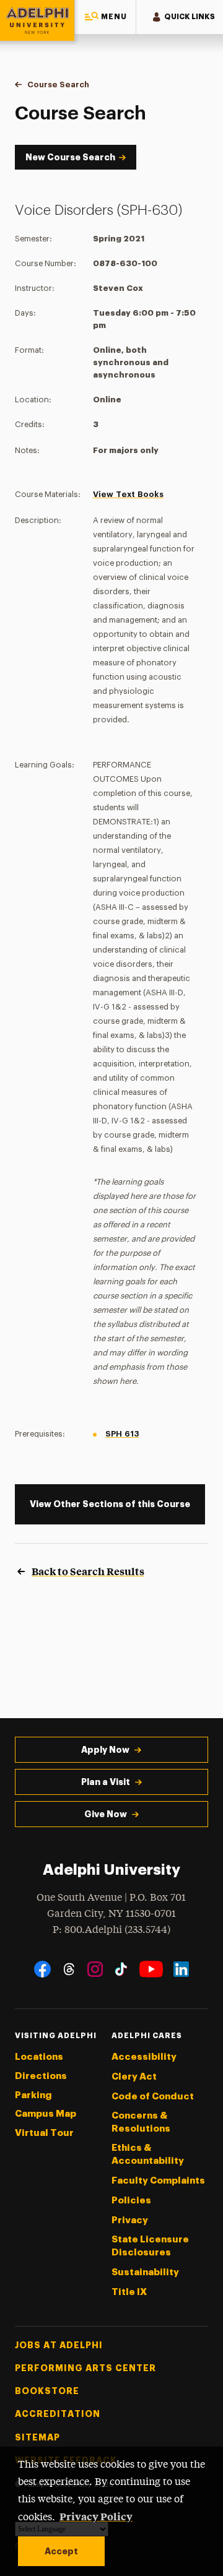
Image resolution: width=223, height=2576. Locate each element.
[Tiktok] (121, 1969)
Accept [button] (61, 2551)
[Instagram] (95, 1969)
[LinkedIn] (181, 1969)
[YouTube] (151, 1969)
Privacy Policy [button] (96, 2516)
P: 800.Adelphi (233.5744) (111, 1930)
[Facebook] (42, 1969)
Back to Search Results (88, 1571)
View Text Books (128, 494)
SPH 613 (122, 1434)
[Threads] (69, 1969)
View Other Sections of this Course (110, 1504)
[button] (105, 17)
